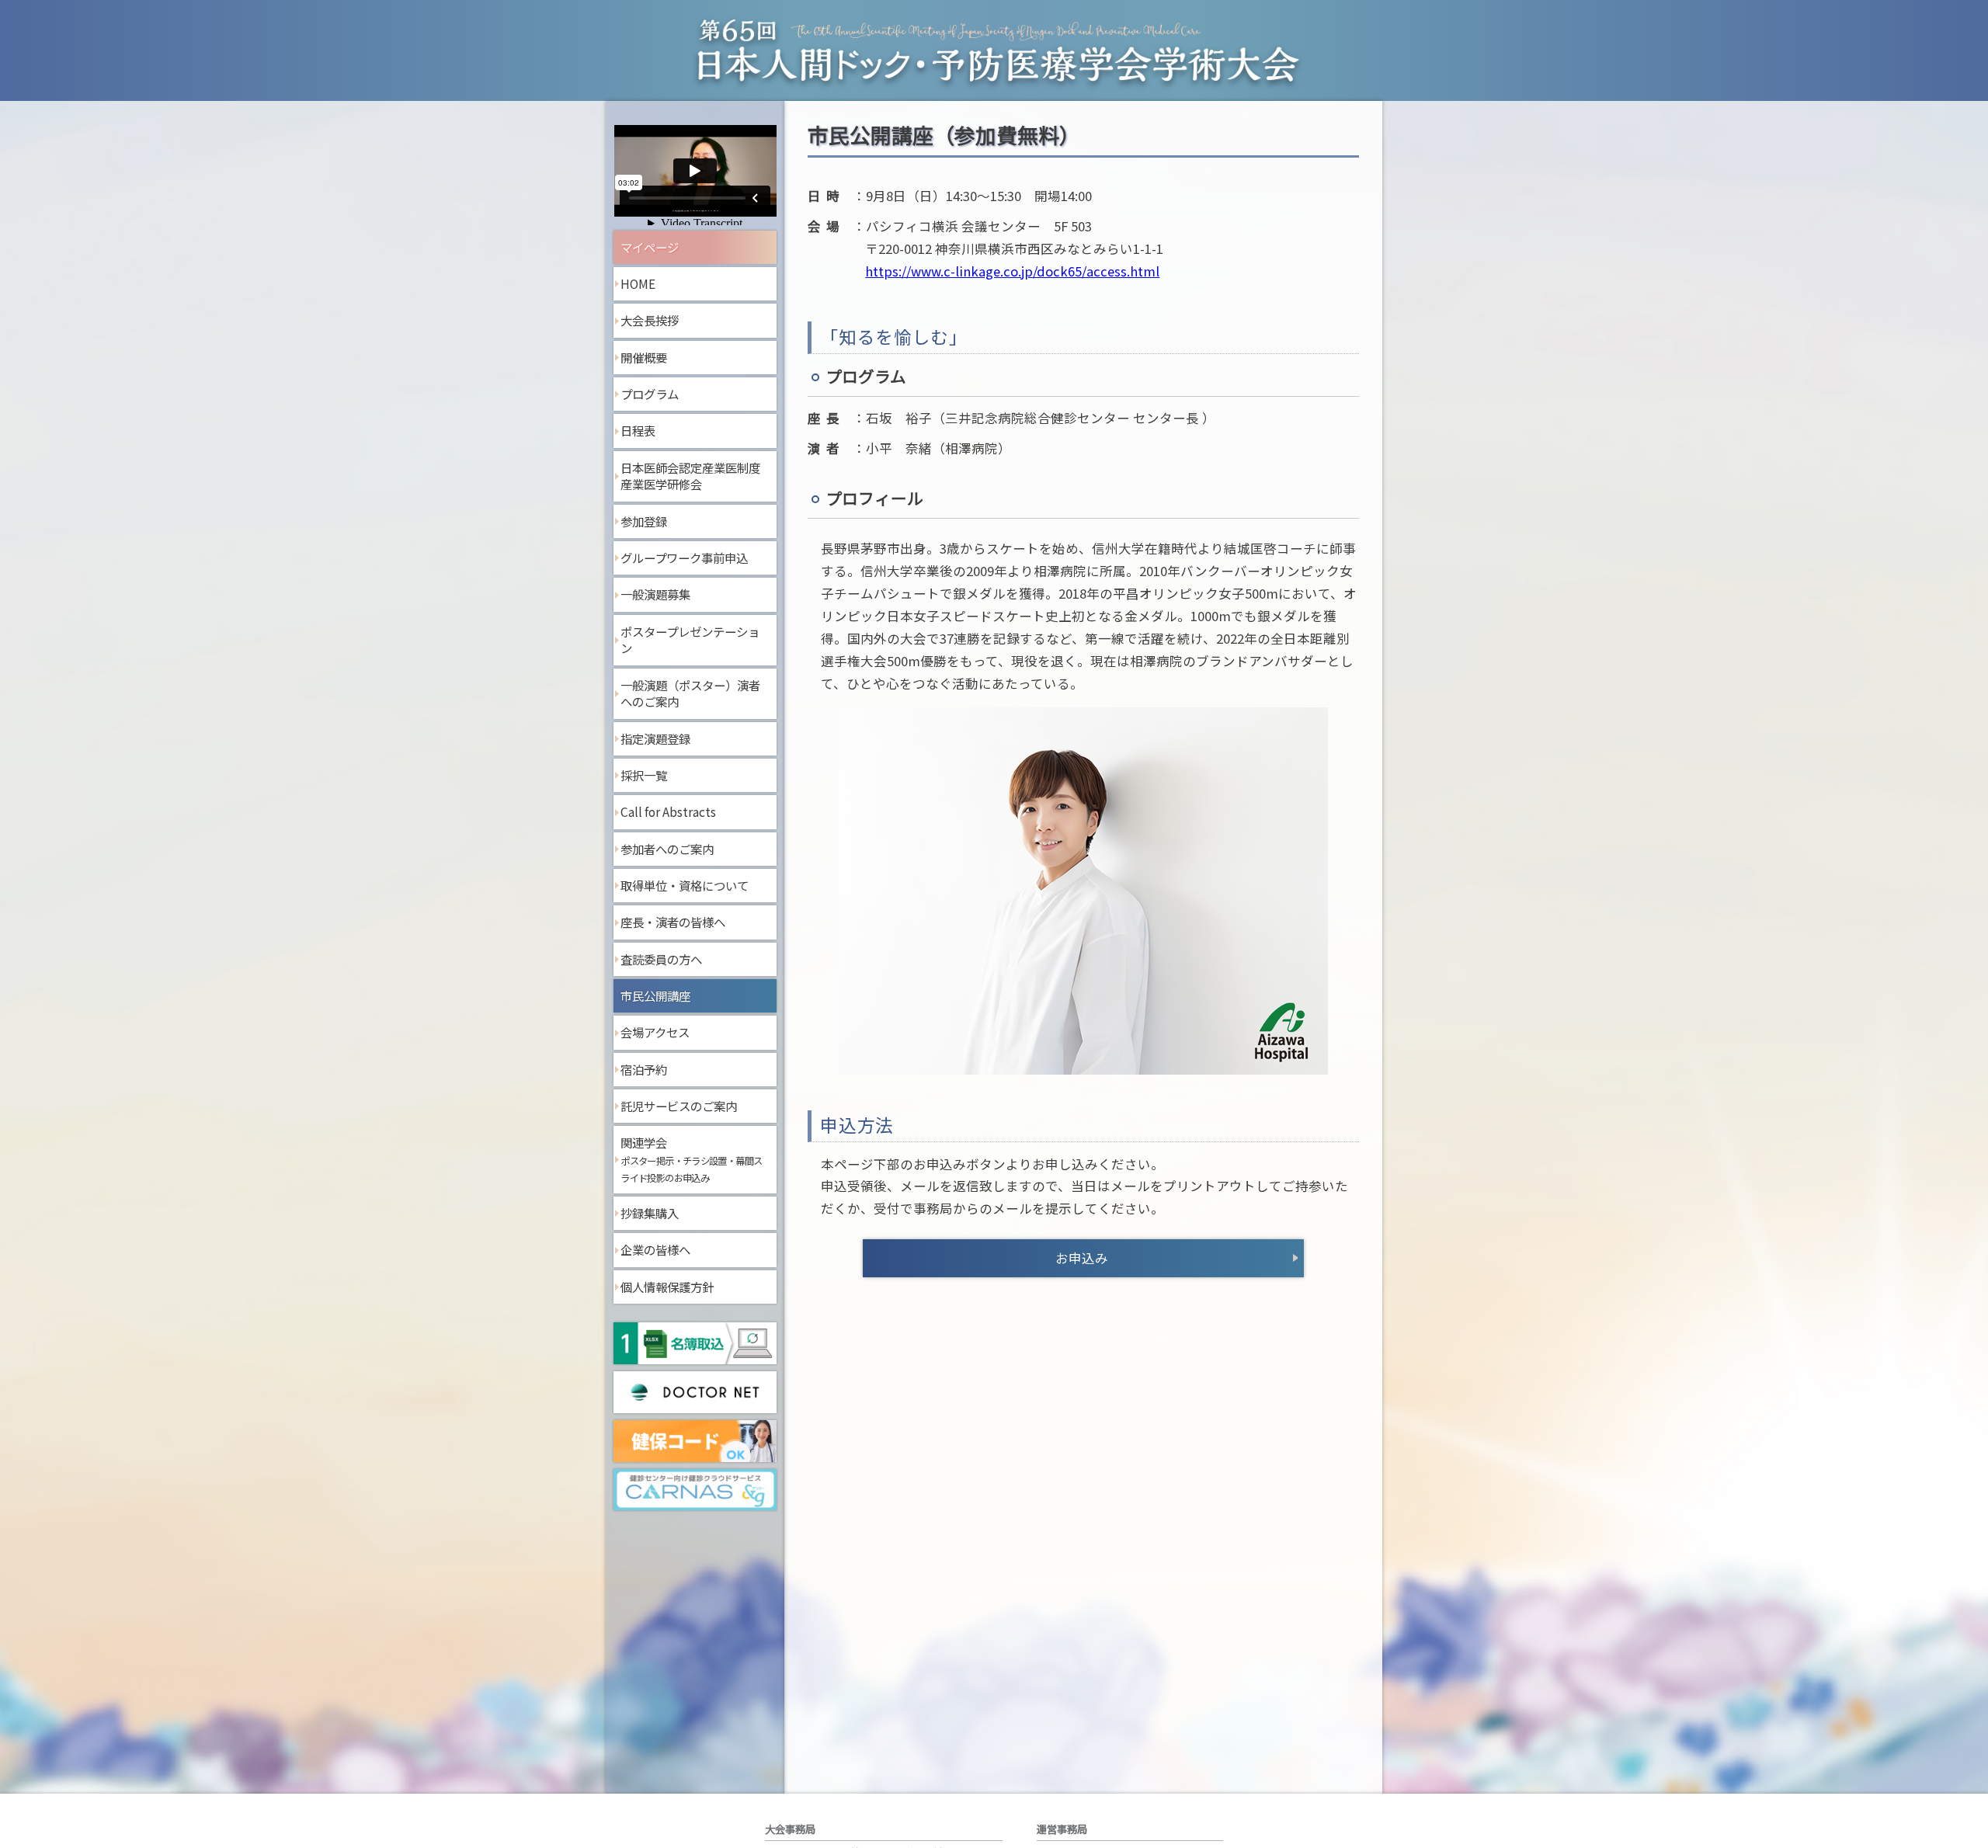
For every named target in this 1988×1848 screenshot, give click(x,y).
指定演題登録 (655, 738)
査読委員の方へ (661, 959)
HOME (638, 283)
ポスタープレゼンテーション (690, 640)
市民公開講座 (655, 995)
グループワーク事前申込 (684, 558)
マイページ (650, 247)
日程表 (638, 430)
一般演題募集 (655, 594)
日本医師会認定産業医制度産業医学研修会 (690, 476)
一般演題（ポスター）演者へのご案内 (690, 693)
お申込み (1082, 1258)
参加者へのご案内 (667, 849)
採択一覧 (644, 775)
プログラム (650, 394)
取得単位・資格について (685, 885)
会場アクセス (655, 1032)
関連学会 (691, 1159)
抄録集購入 (650, 1213)
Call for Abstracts (668, 811)
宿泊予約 (644, 1069)
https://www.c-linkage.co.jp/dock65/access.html (1012, 271)
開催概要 (644, 357)
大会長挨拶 (650, 320)
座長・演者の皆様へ (673, 922)
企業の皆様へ (655, 1249)
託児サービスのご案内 (679, 1106)
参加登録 (644, 521)
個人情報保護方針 (667, 1287)
